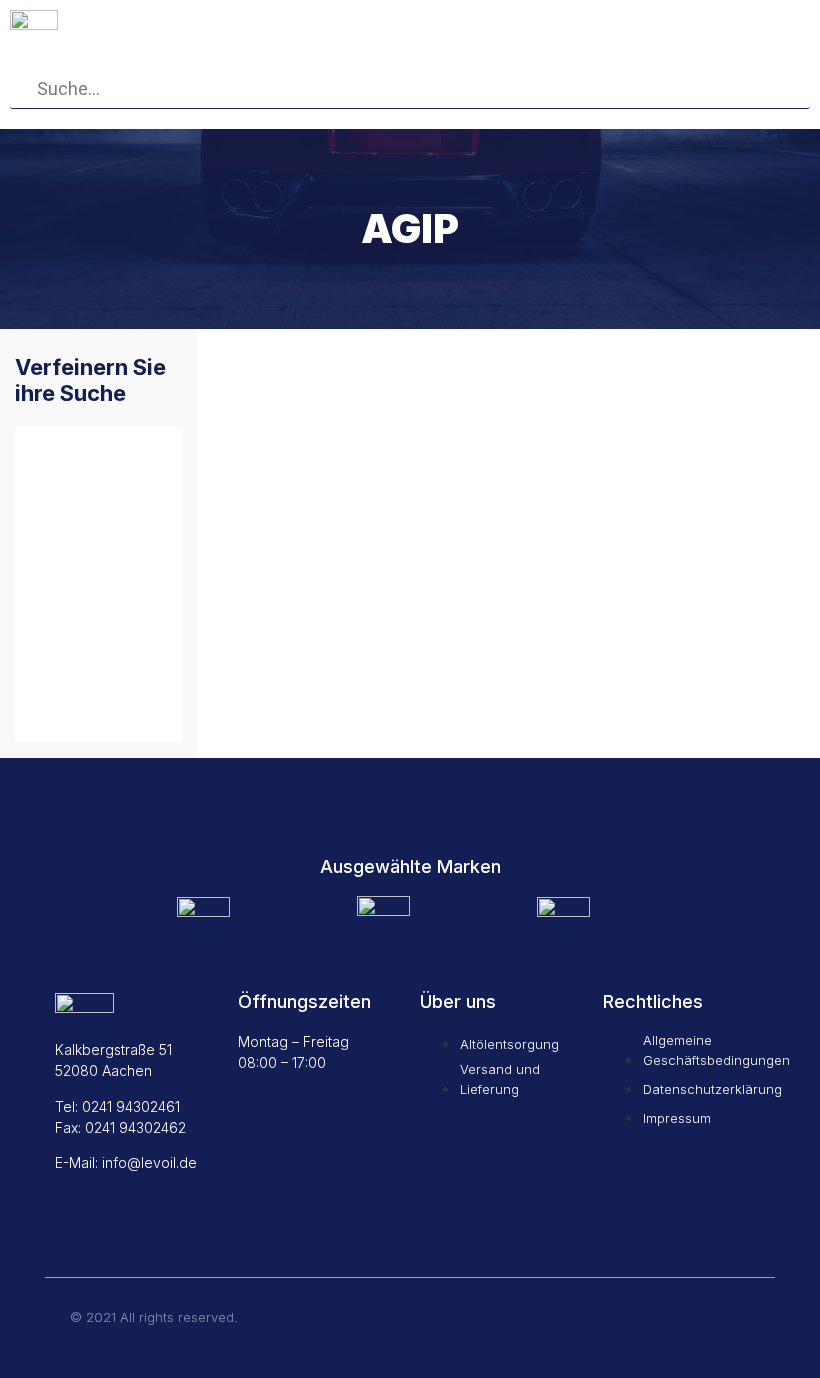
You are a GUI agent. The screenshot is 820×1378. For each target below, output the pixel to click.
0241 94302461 (131, 1106)
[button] (738, 26)
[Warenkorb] (612, 24)
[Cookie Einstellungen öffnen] (44, 1352)
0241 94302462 (135, 1127)
